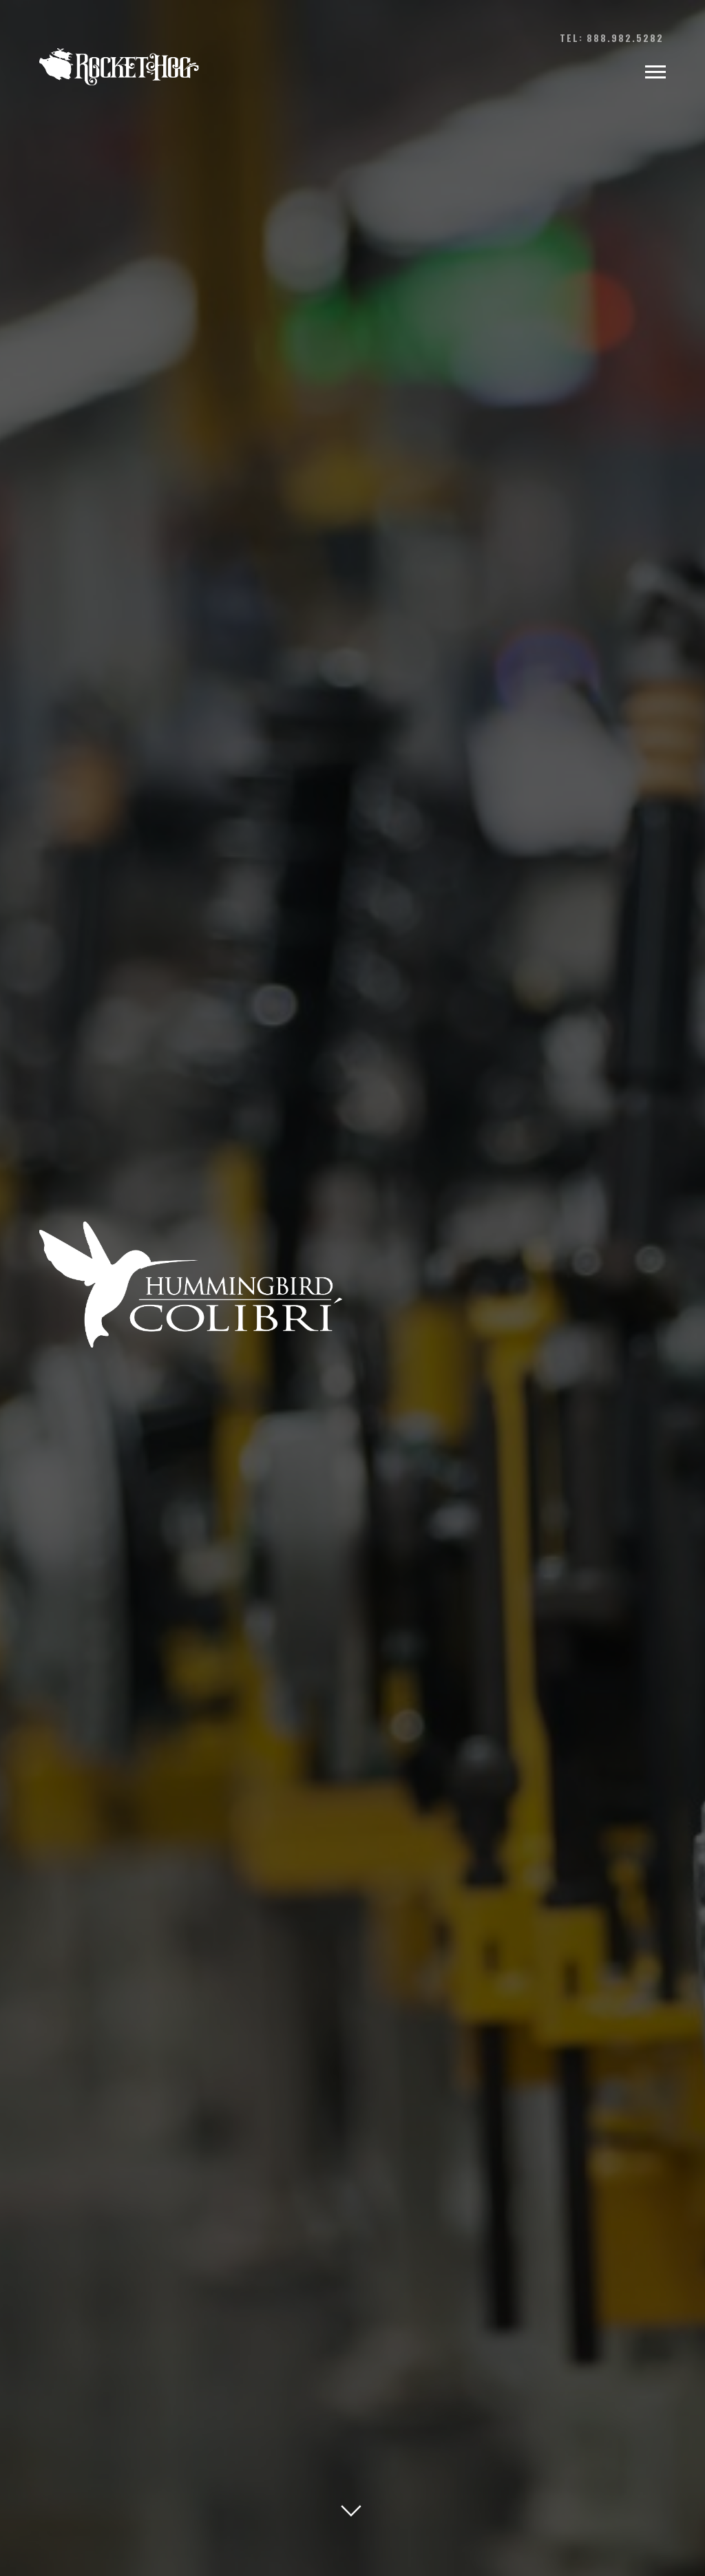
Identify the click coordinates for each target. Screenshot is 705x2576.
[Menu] (655, 72)
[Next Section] (351, 2510)
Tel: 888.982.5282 (612, 38)
